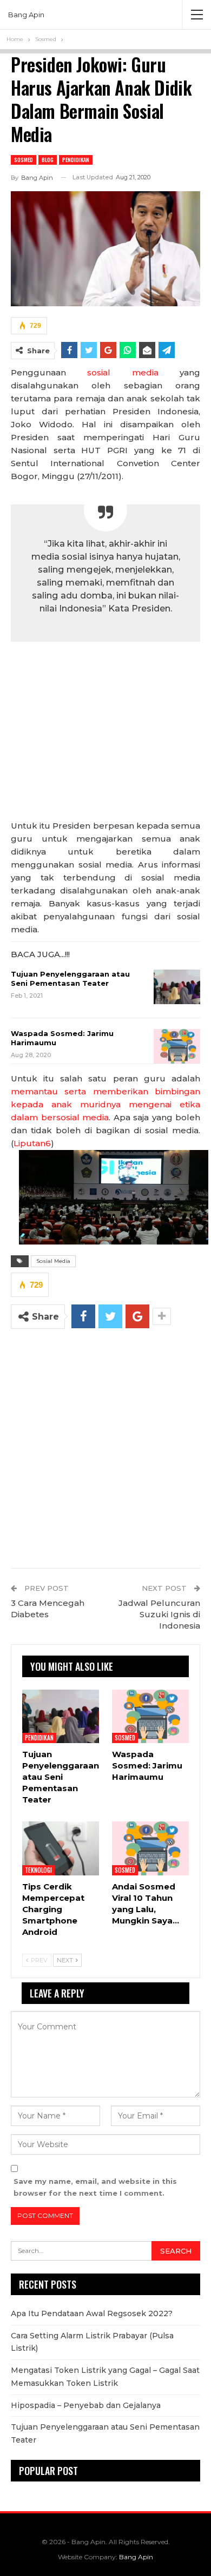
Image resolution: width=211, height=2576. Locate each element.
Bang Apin (26, 15)
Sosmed (24, 160)
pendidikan (76, 160)
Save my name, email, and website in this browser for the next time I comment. (95, 2187)
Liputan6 (32, 1143)
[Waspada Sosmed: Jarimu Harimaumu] (177, 1046)
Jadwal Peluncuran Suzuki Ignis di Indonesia (159, 1614)
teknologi (38, 1870)
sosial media (123, 372)
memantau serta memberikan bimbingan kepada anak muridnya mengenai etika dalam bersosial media (105, 1104)
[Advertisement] (105, 734)
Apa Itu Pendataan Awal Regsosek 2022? (92, 2313)
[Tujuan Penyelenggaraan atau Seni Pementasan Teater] (177, 987)
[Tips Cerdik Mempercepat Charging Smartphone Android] (61, 1848)
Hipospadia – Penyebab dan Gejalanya (86, 2405)
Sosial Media (53, 1261)
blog (48, 160)
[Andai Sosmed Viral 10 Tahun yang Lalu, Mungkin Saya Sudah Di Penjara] (150, 1848)
